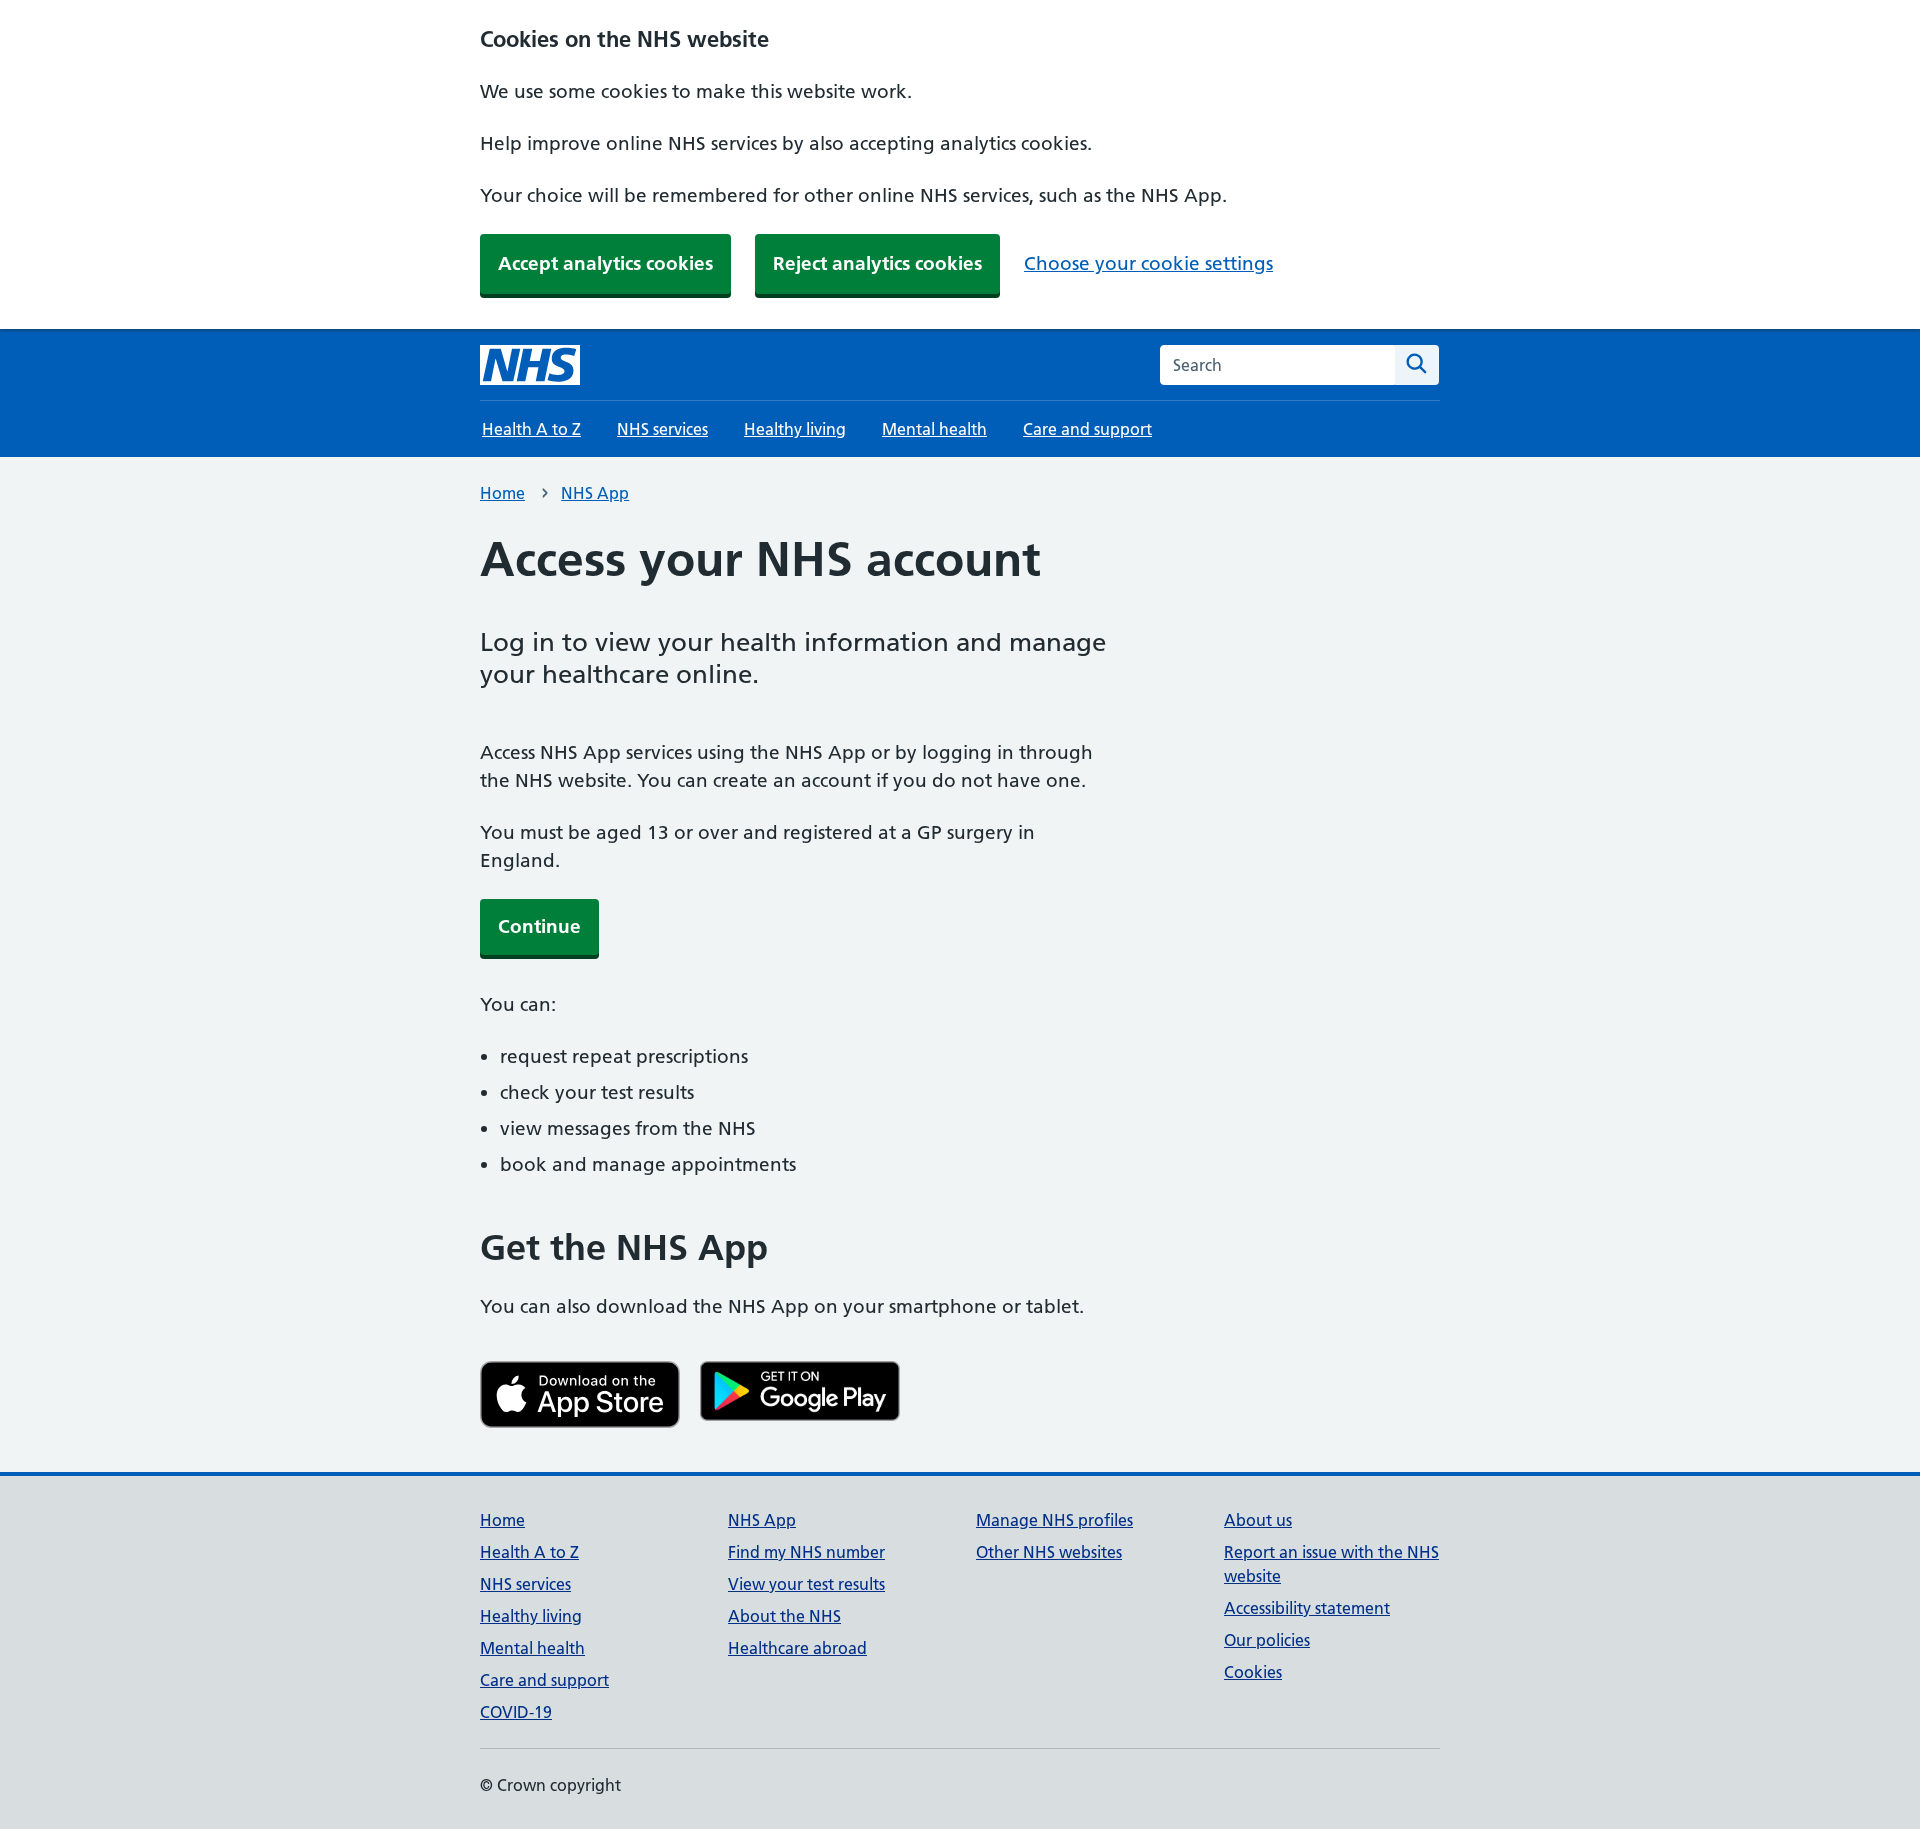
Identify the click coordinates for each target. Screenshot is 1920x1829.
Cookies (1253, 1672)
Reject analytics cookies (877, 263)
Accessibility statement (1307, 1608)
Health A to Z (531, 429)
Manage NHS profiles (1054, 1520)
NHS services (662, 429)
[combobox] (1277, 365)
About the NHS (784, 1616)
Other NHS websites (1049, 1552)
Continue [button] (539, 926)
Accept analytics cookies (605, 263)
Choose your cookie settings (1148, 263)
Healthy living (795, 429)
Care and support (1087, 429)
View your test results (806, 1584)
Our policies (1267, 1640)
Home (502, 493)
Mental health (934, 429)
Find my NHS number (806, 1552)
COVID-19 (516, 1712)
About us (1258, 1520)
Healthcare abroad (797, 1648)
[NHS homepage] (530, 365)
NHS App (595, 493)
